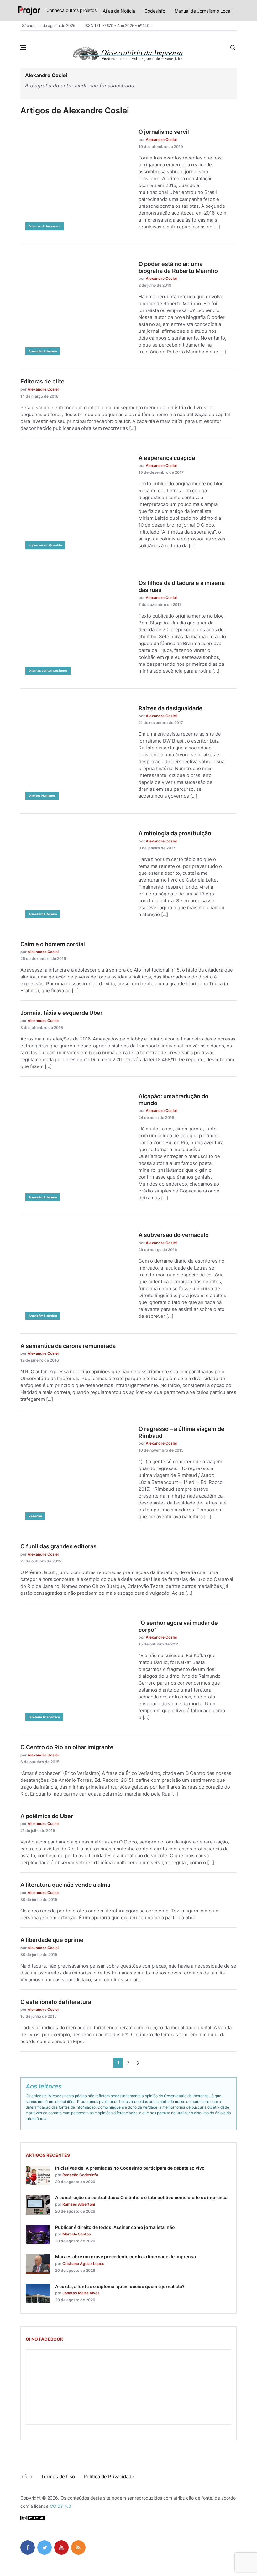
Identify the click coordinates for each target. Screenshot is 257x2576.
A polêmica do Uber (47, 1816)
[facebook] (28, 2547)
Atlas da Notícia (119, 11)
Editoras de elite (42, 381)
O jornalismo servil (164, 132)
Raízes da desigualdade (170, 708)
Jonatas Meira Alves (81, 2293)
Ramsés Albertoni (79, 2204)
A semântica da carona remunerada (68, 1346)
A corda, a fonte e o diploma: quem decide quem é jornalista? (120, 2286)
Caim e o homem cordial (53, 944)
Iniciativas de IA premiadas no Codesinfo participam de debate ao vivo (130, 2168)
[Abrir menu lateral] (23, 47)
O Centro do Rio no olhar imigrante (67, 1747)
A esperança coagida (167, 458)
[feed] (78, 2547)
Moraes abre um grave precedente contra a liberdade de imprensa (126, 2257)
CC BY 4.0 (60, 2506)
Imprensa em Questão (45, 545)
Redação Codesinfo (80, 2175)
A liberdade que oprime (52, 1940)
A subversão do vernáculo (174, 1235)
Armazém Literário (43, 351)
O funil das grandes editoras (58, 1546)
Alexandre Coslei (161, 140)
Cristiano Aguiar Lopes (83, 2263)
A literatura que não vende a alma (65, 1885)
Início (26, 2477)
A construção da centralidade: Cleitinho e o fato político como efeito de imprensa (141, 2197)
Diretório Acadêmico (44, 1717)
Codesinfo (155, 11)
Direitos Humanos (42, 795)
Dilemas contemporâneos (48, 670)
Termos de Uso (58, 2477)
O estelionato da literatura (56, 2002)
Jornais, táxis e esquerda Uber (61, 1013)
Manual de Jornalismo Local (203, 11)
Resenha (35, 1516)
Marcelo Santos (77, 2234)
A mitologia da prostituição (175, 833)
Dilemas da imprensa (45, 226)
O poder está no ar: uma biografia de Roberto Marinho (178, 267)
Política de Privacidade (109, 2477)
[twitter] (45, 2547)
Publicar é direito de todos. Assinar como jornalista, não (115, 2227)
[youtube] (61, 2547)
